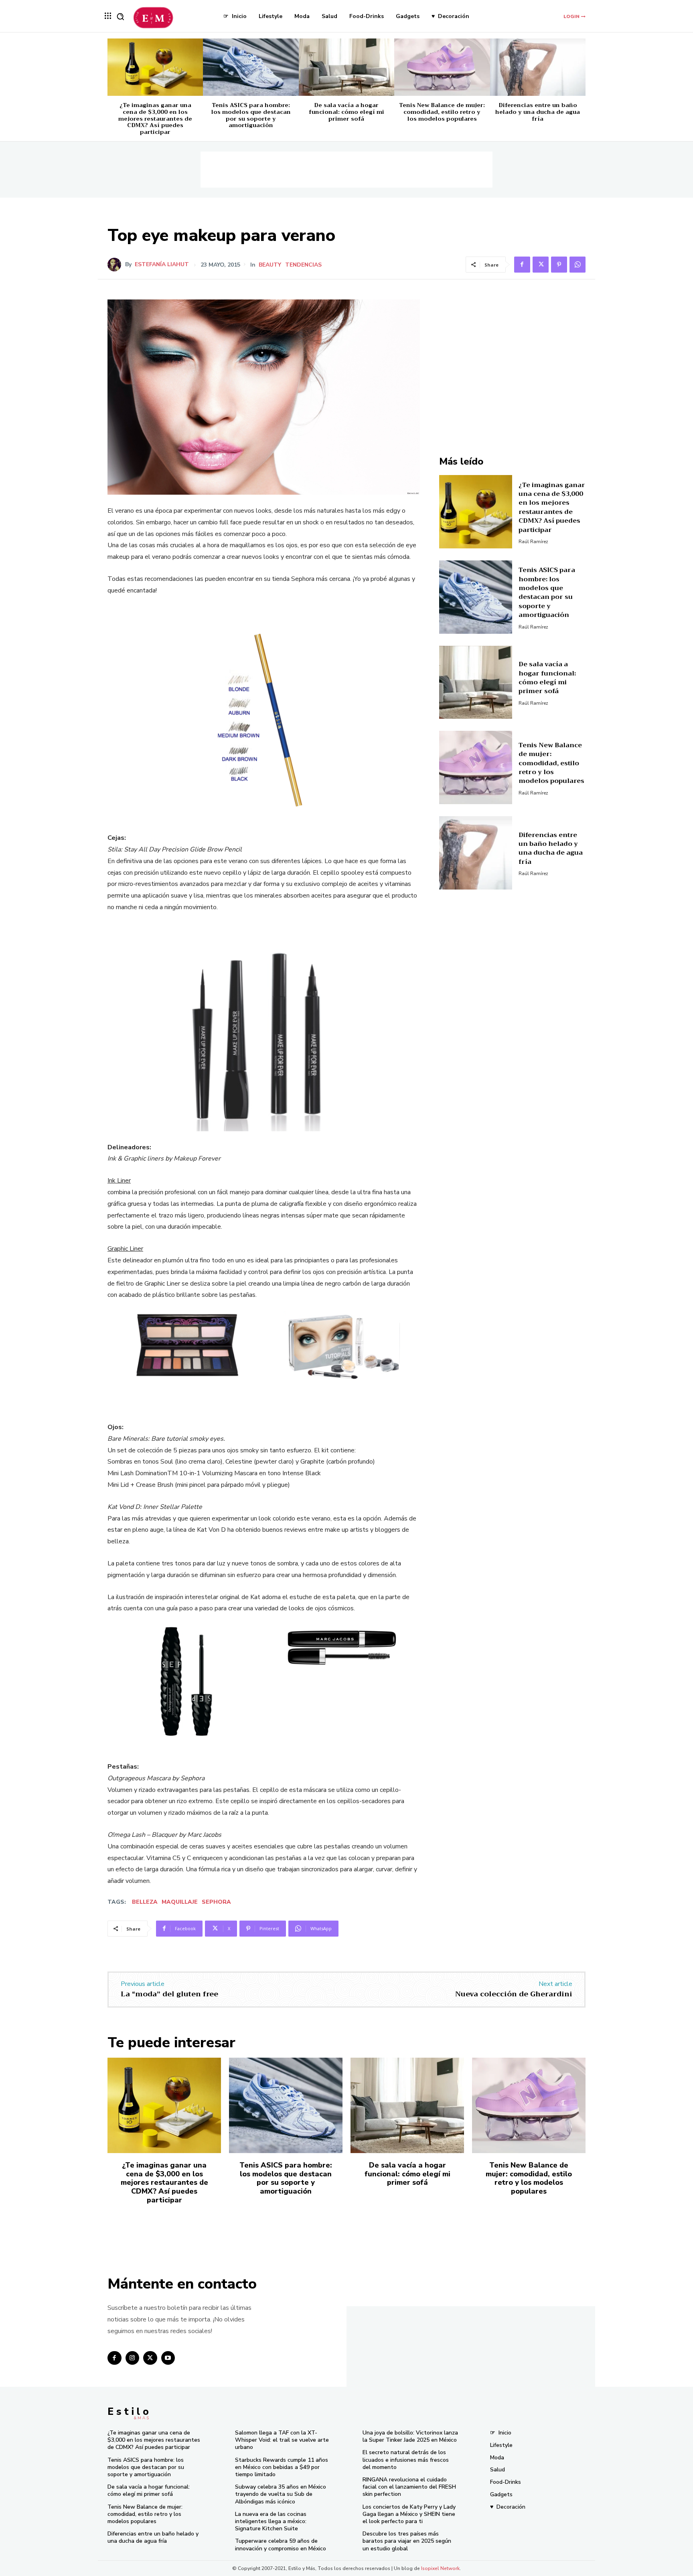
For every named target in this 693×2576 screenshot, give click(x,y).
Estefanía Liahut (162, 265)
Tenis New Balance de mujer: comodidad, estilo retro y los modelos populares (442, 112)
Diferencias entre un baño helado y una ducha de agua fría (538, 112)
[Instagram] (133, 2358)
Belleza (145, 1902)
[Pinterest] (559, 265)
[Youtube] (168, 2358)
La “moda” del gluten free (169, 1994)
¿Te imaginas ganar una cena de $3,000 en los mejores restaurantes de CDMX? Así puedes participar (155, 118)
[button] (120, 16)
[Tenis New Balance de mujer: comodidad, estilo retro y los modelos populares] (442, 67)
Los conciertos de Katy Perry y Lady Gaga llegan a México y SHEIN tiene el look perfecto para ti (409, 2514)
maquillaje (180, 1902)
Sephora (216, 1902)
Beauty (270, 265)
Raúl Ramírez (533, 542)
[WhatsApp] (577, 265)
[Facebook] (522, 265)
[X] (541, 265)
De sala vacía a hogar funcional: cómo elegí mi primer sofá (346, 112)
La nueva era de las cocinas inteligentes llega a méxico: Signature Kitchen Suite (271, 2521)
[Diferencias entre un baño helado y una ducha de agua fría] (538, 67)
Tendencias (303, 265)
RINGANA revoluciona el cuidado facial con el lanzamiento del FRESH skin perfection (409, 2487)
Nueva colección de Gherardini (514, 1994)
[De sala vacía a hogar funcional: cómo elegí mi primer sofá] (346, 67)
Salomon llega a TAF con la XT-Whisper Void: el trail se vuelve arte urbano (282, 2440)
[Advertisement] (346, 170)
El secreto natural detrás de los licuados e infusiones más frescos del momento (406, 2460)
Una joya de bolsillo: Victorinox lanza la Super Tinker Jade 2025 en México (410, 2436)
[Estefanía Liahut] (116, 265)
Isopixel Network (440, 2568)
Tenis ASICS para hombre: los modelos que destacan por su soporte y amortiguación (251, 115)
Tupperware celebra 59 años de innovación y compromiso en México (281, 2545)
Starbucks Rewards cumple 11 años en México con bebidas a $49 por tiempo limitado (282, 2467)
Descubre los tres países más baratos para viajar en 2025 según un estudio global (407, 2541)
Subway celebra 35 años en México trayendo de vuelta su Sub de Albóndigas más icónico (281, 2494)
